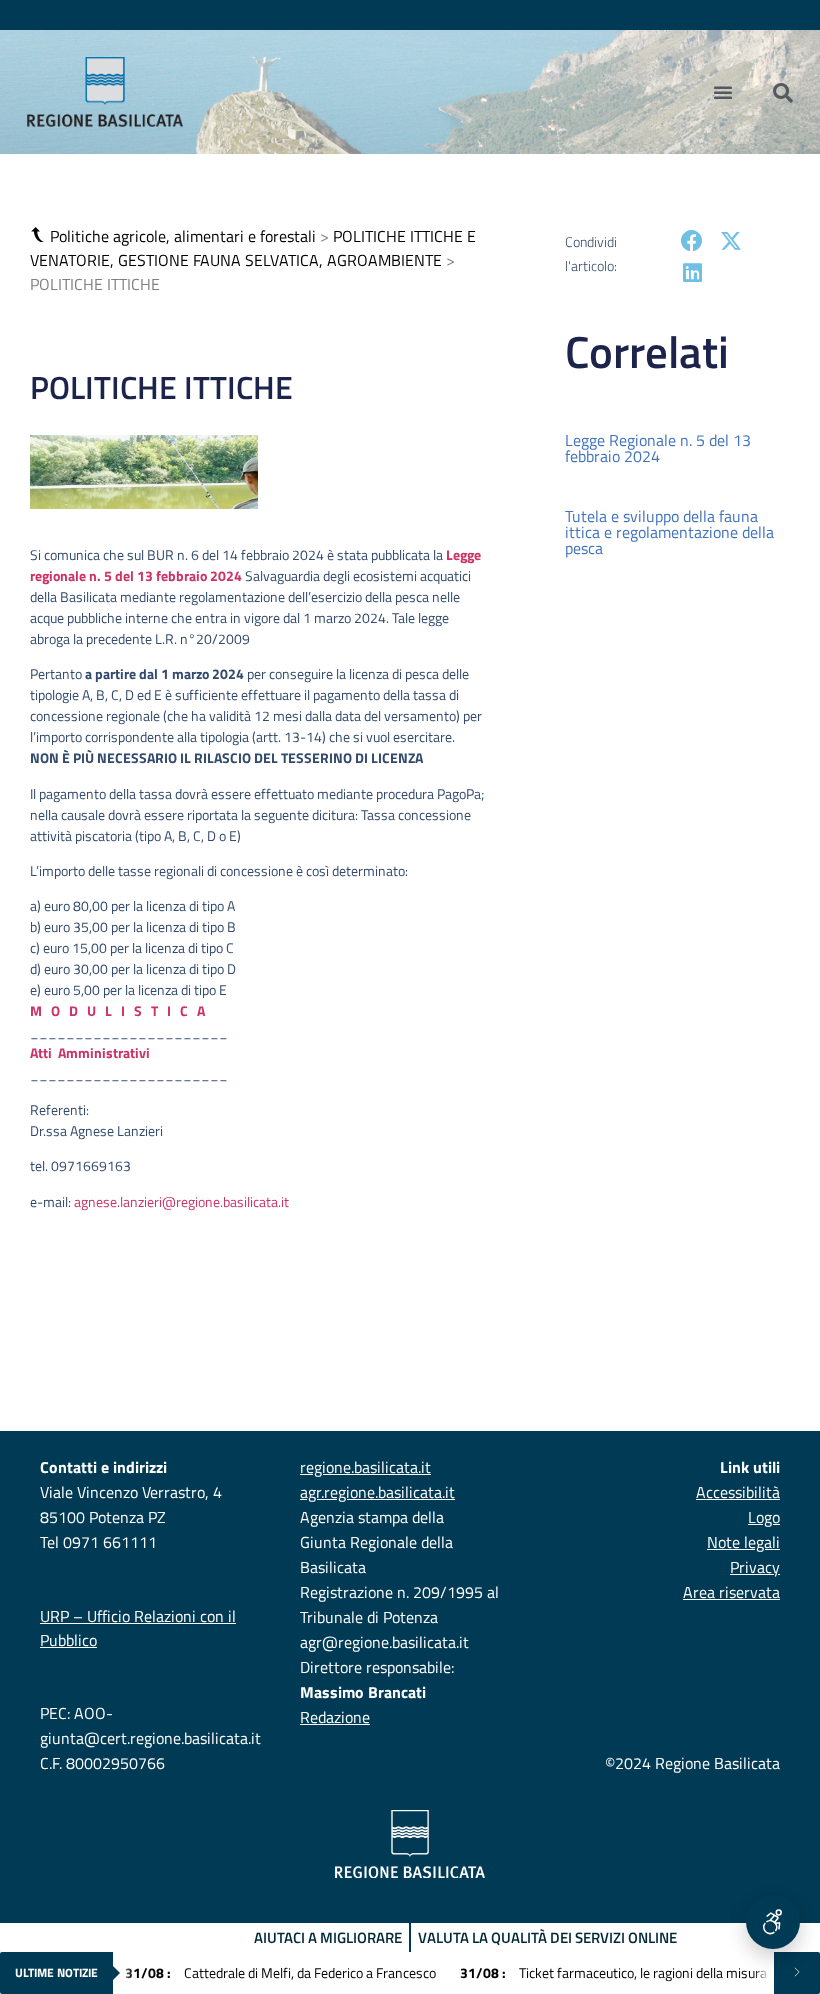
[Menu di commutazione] (723, 92)
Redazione (335, 1717)
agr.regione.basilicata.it (377, 1492)
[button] (40, 235)
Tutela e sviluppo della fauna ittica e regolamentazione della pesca (669, 532)
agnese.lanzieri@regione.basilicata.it (181, 1201)
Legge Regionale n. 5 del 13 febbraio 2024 (658, 448)
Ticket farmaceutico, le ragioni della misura (613, 1972)
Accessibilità (738, 1492)
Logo (764, 1517)
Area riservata (731, 1592)
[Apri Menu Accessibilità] (773, 1922)
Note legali (743, 1542)
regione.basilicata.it (365, 1467)
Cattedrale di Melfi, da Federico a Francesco (280, 1972)
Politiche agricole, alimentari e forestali (183, 236)
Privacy (755, 1567)
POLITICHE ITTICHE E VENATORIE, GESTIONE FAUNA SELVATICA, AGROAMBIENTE (253, 248)
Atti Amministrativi (90, 1052)
